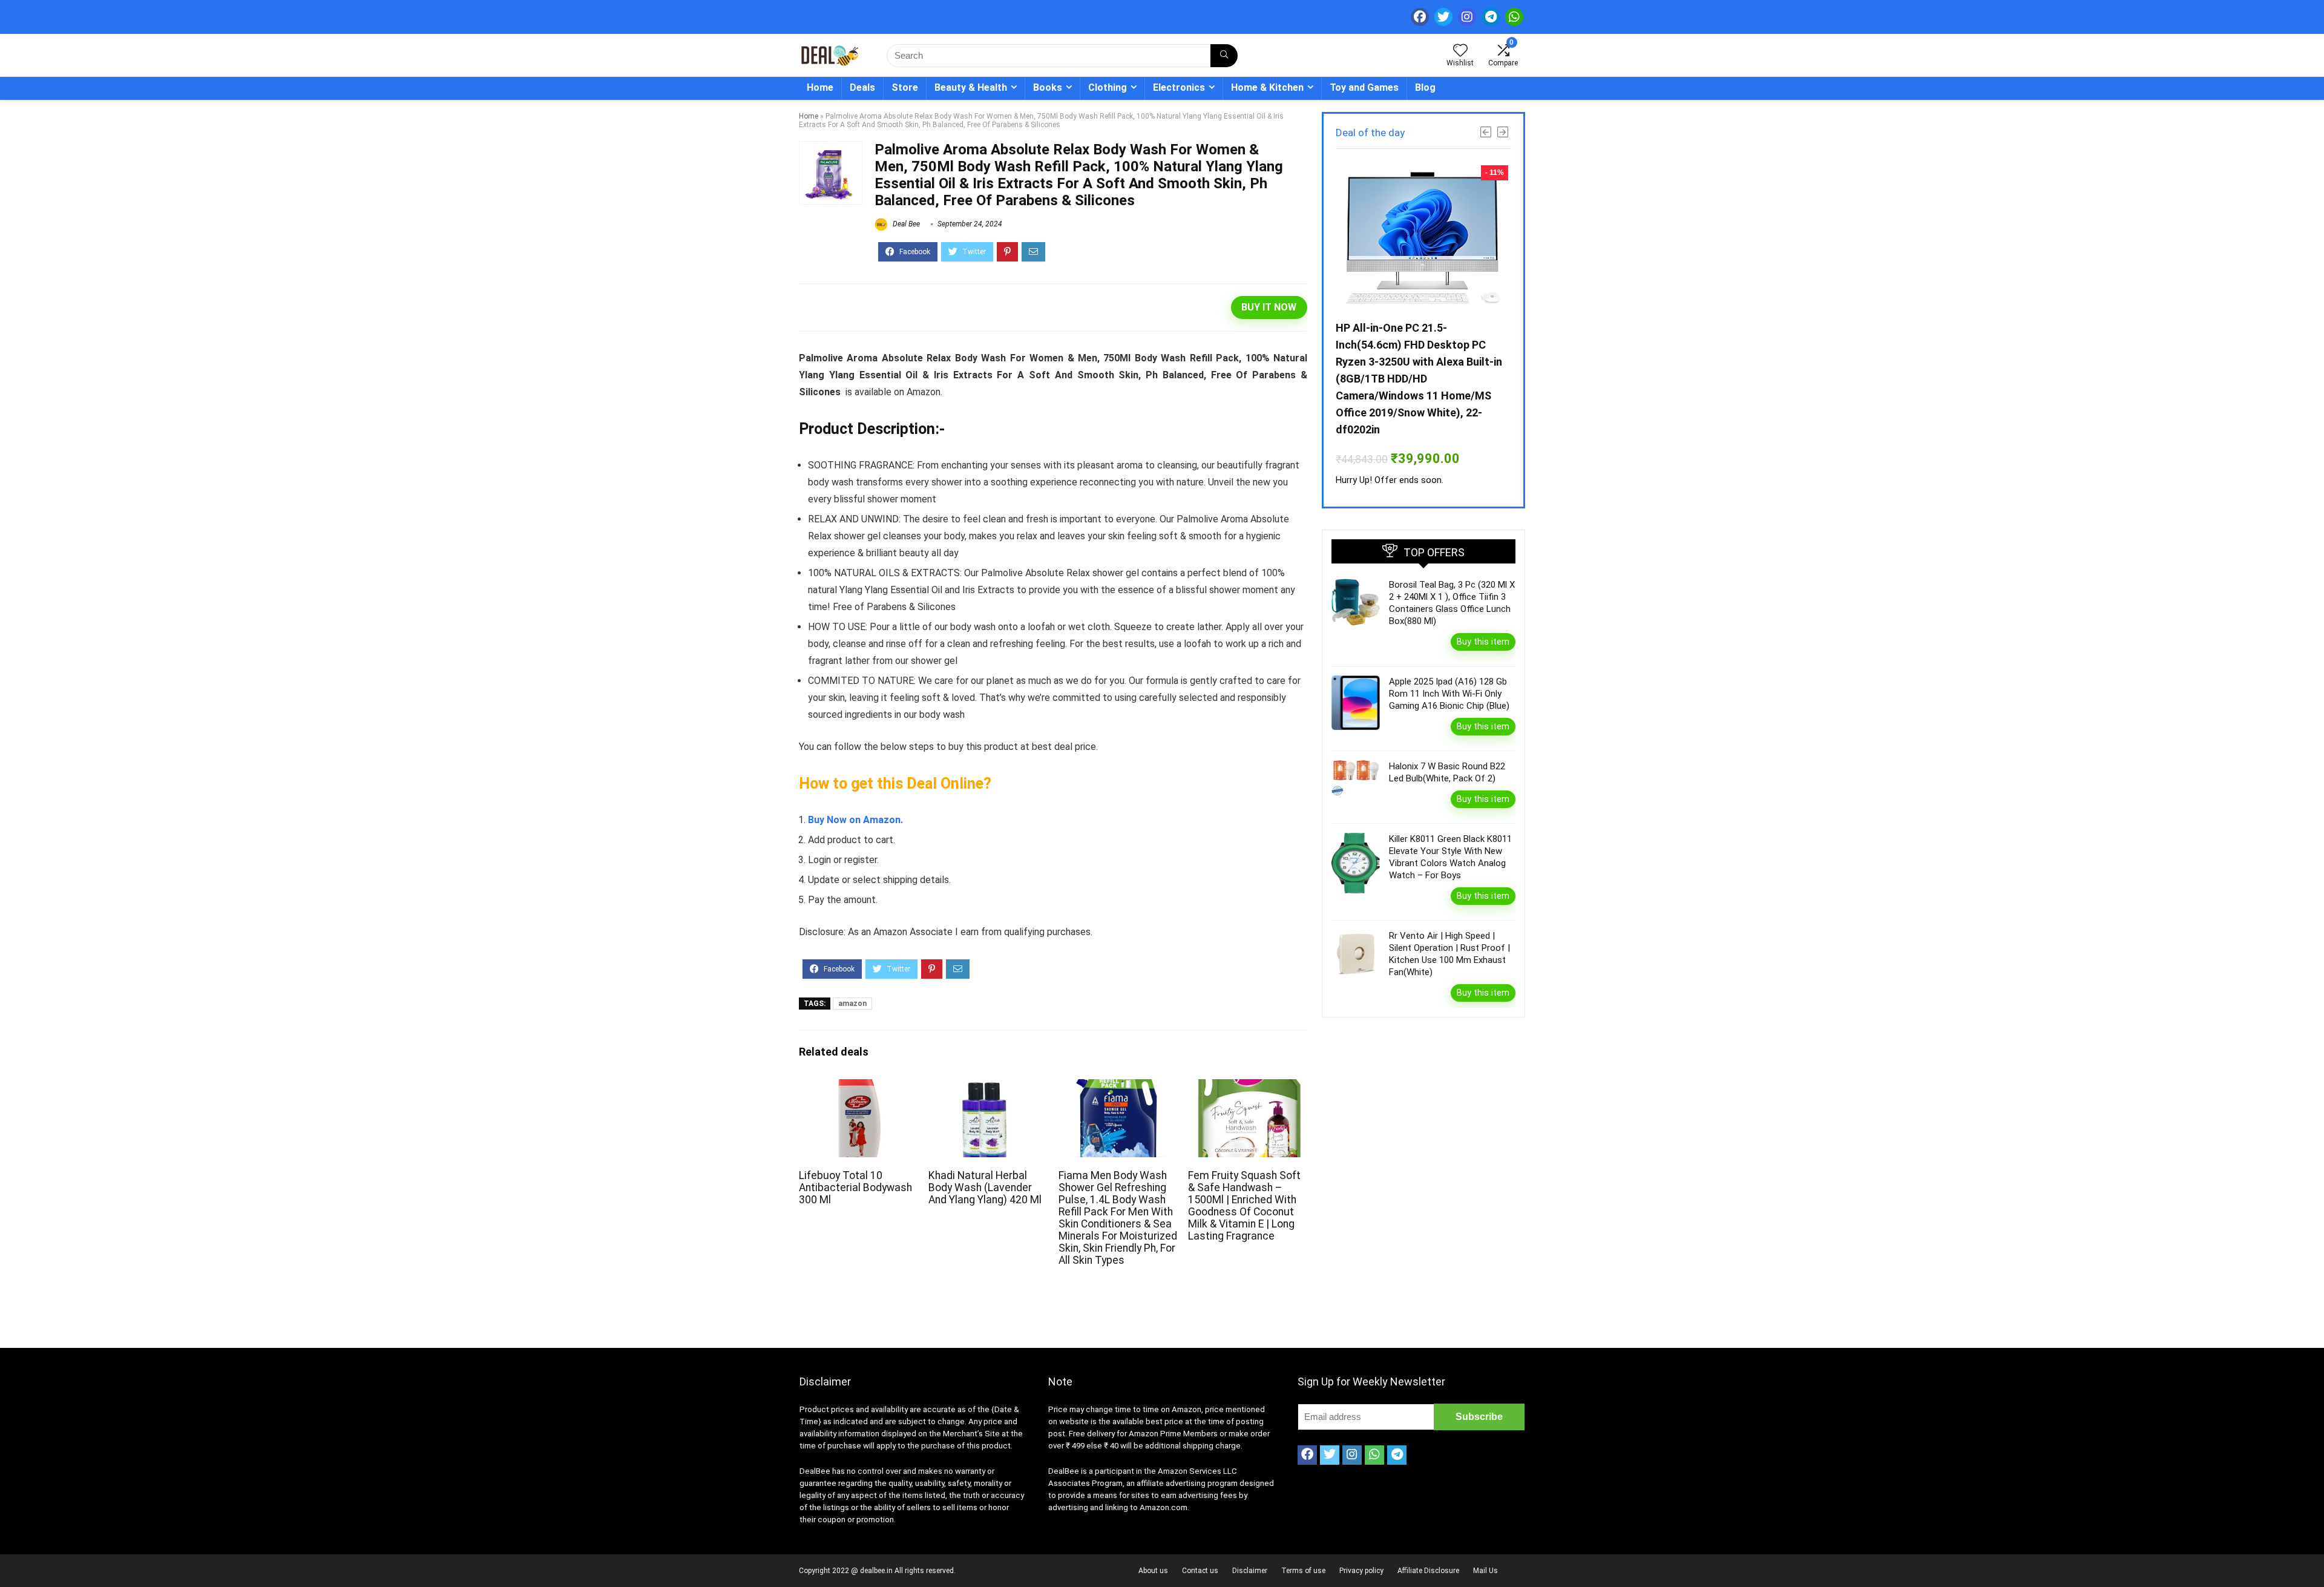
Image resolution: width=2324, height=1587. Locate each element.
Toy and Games (1364, 87)
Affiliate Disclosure (1428, 1571)
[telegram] (1491, 17)
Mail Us (1485, 1571)
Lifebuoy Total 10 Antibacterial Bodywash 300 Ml (855, 1188)
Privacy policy (1361, 1571)
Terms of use (1303, 1571)
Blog (1425, 87)
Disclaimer (1250, 1571)
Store (905, 87)
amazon (852, 1004)
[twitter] (1443, 17)
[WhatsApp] (1514, 17)
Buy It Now (1269, 307)
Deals (862, 87)
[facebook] (1420, 17)
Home (820, 87)
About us (1153, 1571)
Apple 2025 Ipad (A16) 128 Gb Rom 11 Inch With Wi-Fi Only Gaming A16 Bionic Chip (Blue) (1449, 694)
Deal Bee (905, 224)
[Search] (1224, 56)
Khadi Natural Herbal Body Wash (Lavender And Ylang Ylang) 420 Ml (985, 1188)
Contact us (1200, 1571)
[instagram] (1467, 17)
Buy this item (1483, 642)
